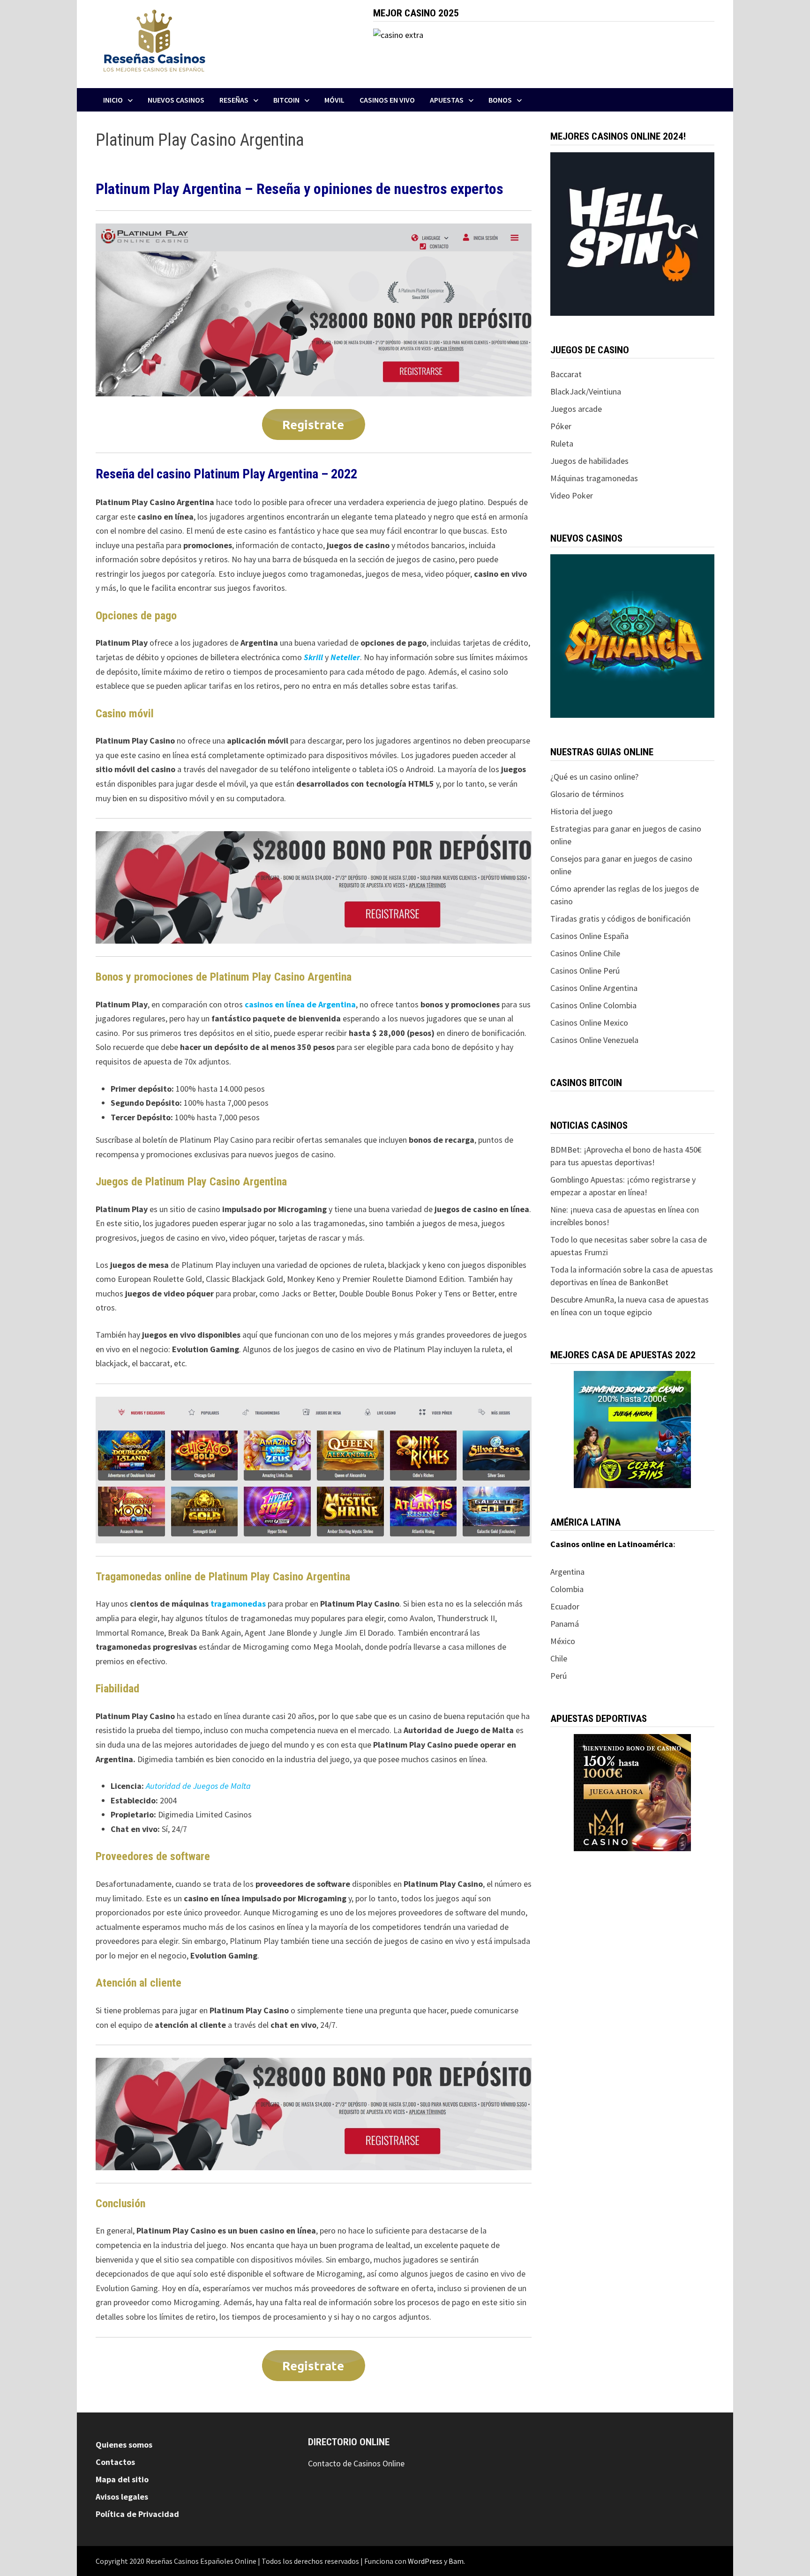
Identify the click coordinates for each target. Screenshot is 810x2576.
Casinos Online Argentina (594, 988)
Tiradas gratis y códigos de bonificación (620, 919)
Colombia (567, 1589)
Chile (559, 1658)
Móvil (334, 100)
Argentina (567, 1572)
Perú (559, 1676)
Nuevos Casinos (176, 100)
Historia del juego (581, 811)
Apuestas (447, 100)
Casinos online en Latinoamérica (612, 1544)
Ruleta (562, 443)
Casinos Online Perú (585, 971)
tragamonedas (238, 1604)
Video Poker (572, 495)
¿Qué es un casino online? (594, 777)
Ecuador (565, 1606)
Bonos (500, 100)
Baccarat (566, 374)
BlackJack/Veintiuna (586, 391)
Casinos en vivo (387, 100)
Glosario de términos (587, 794)
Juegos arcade (576, 409)
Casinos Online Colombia (593, 1005)
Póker (561, 426)
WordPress (425, 2561)
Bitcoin (286, 100)
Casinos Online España (589, 936)
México (563, 1641)
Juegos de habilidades (589, 461)
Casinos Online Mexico (589, 1023)
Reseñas (234, 100)
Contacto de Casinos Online (356, 2463)
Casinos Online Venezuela (594, 1040)
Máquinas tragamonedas (594, 478)
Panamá (566, 1624)
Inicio (113, 100)
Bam (456, 2561)
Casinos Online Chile (585, 953)
